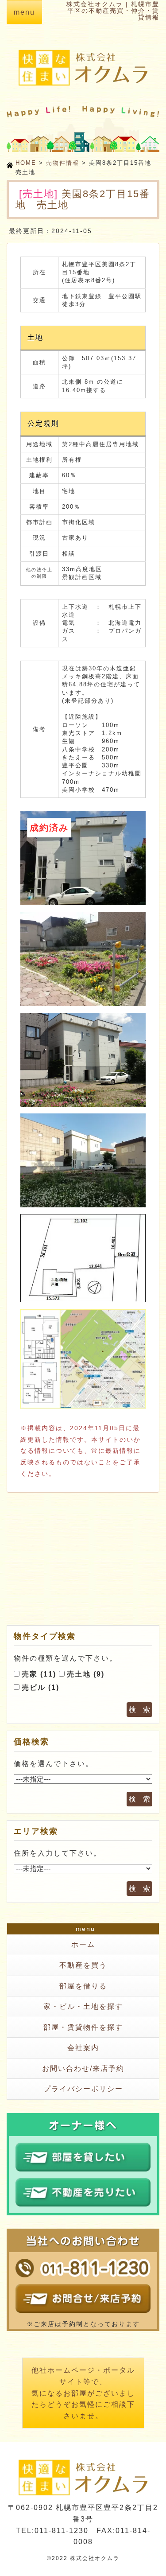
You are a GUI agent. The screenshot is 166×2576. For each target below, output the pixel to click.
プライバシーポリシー (83, 2089)
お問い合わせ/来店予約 (83, 2068)
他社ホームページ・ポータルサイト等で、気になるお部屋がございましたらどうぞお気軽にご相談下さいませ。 (83, 2393)
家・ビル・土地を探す (83, 2006)
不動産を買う (83, 1965)
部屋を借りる (83, 1986)
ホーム (83, 1944)
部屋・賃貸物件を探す (83, 2027)
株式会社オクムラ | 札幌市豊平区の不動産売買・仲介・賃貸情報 (113, 11)
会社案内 (83, 2048)
